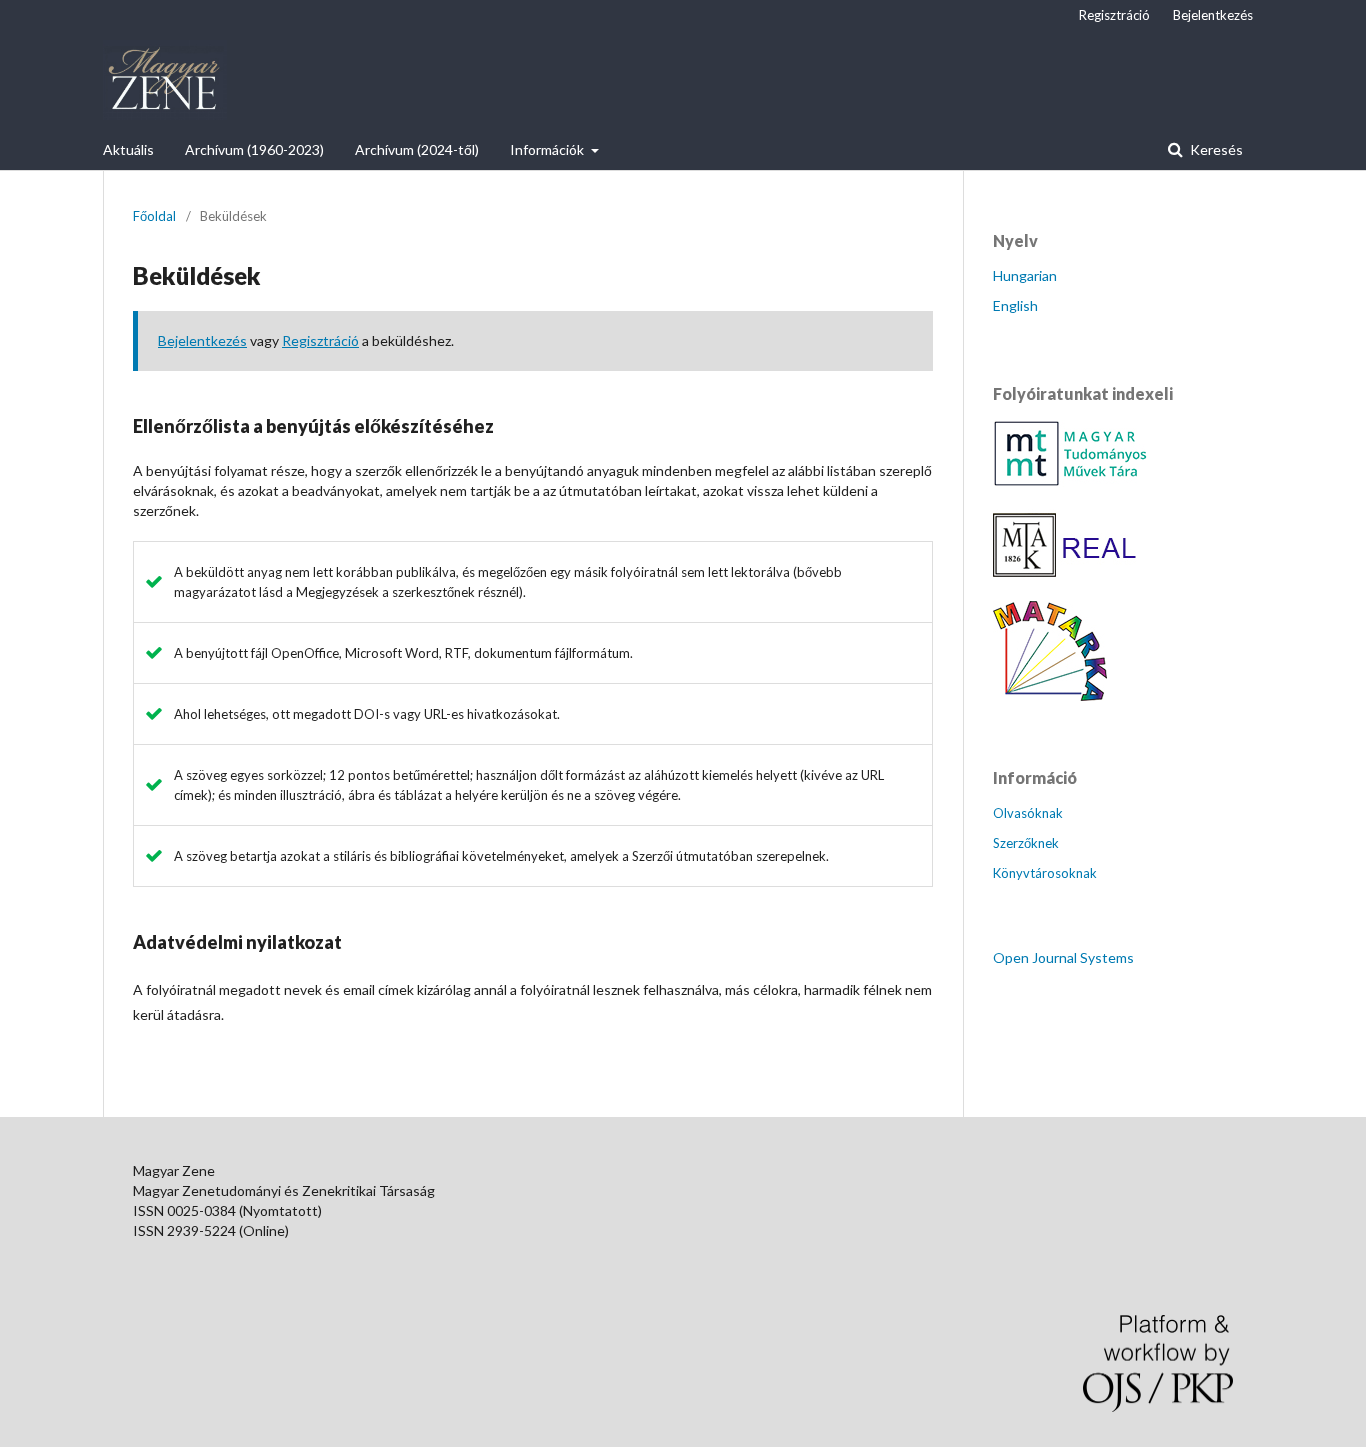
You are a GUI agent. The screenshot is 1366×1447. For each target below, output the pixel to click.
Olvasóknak (1028, 813)
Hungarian (1025, 275)
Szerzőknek (1026, 843)
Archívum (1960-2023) (254, 149)
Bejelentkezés (1213, 15)
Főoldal (154, 216)
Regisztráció (1114, 15)
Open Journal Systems (1063, 957)
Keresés (1215, 149)
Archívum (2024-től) (417, 149)
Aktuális (128, 149)
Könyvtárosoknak (1045, 873)
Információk (548, 149)
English (1015, 305)
